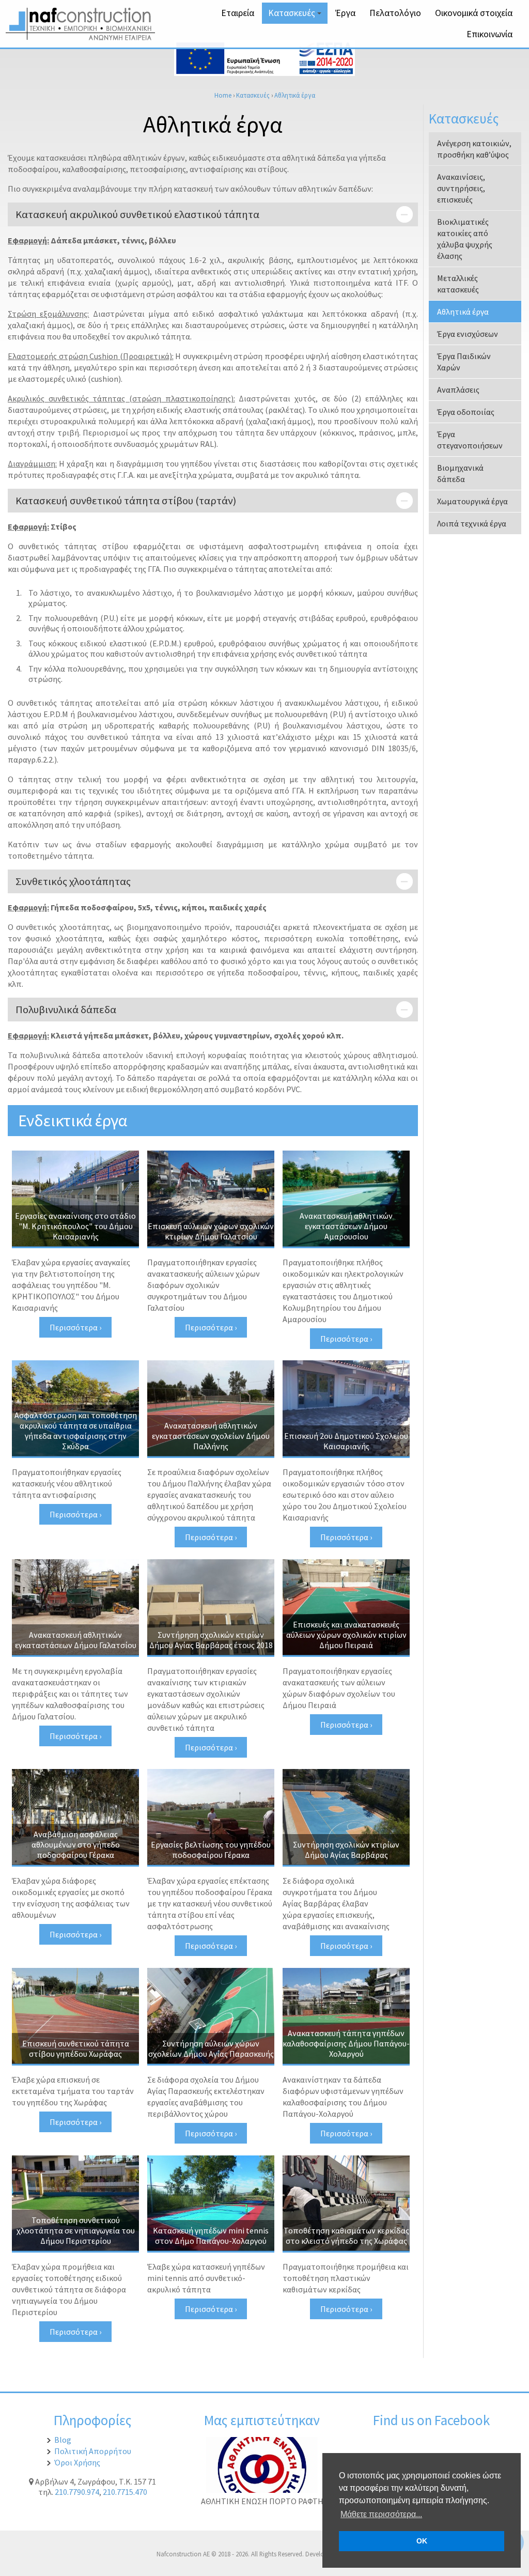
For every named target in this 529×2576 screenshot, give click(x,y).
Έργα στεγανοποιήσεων (470, 440)
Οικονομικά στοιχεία (474, 13)
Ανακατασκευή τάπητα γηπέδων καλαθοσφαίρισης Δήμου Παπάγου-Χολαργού (346, 2043)
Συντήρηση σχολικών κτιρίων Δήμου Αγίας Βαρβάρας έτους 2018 (211, 1640)
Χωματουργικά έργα (472, 501)
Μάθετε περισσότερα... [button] (381, 2514)
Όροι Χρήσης (77, 2462)
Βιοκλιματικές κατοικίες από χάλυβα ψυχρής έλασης (465, 239)
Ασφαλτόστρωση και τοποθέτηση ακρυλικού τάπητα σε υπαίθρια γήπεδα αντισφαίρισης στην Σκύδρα (76, 1431)
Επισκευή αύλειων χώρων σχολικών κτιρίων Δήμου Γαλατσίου (211, 1231)
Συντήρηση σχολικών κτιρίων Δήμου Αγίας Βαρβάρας (346, 1850)
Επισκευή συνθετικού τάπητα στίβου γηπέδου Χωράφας (76, 2049)
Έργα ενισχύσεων (468, 334)
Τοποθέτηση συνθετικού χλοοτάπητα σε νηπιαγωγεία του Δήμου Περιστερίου (76, 2230)
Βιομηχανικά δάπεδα (460, 473)
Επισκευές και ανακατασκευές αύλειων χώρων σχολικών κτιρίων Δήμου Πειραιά (346, 1635)
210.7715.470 (125, 2492)
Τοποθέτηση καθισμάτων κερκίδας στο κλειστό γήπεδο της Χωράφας (346, 2236)
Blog (63, 2440)
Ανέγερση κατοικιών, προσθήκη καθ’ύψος (474, 149)
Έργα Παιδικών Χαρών (464, 362)
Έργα (345, 13)
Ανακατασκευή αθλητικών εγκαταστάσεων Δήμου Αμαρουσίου (346, 1226)
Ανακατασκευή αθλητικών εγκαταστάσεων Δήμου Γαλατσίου (76, 1640)
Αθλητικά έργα (295, 95)
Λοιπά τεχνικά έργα (472, 523)
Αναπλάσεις (458, 390)
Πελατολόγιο (395, 13)
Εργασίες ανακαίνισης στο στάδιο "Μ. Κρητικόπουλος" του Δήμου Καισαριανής (75, 1226)
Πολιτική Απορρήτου (93, 2451)
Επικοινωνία (489, 34)
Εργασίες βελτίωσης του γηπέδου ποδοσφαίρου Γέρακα (211, 1850)
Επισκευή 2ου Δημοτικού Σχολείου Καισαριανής (346, 1441)
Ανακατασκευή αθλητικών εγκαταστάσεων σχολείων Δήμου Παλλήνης (211, 1436)
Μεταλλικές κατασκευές (458, 284)
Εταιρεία (238, 13)
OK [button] (422, 2541)
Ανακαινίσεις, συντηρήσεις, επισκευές (461, 188)
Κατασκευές (296, 15)
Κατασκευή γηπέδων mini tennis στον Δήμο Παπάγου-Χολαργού (211, 2236)
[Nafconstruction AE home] (83, 37)
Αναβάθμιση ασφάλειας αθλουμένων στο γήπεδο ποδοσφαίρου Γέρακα (76, 1844)
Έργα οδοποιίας (466, 412)
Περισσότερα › (75, 1327)
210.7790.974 (77, 2492)
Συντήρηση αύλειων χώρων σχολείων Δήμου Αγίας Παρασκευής (211, 2049)
